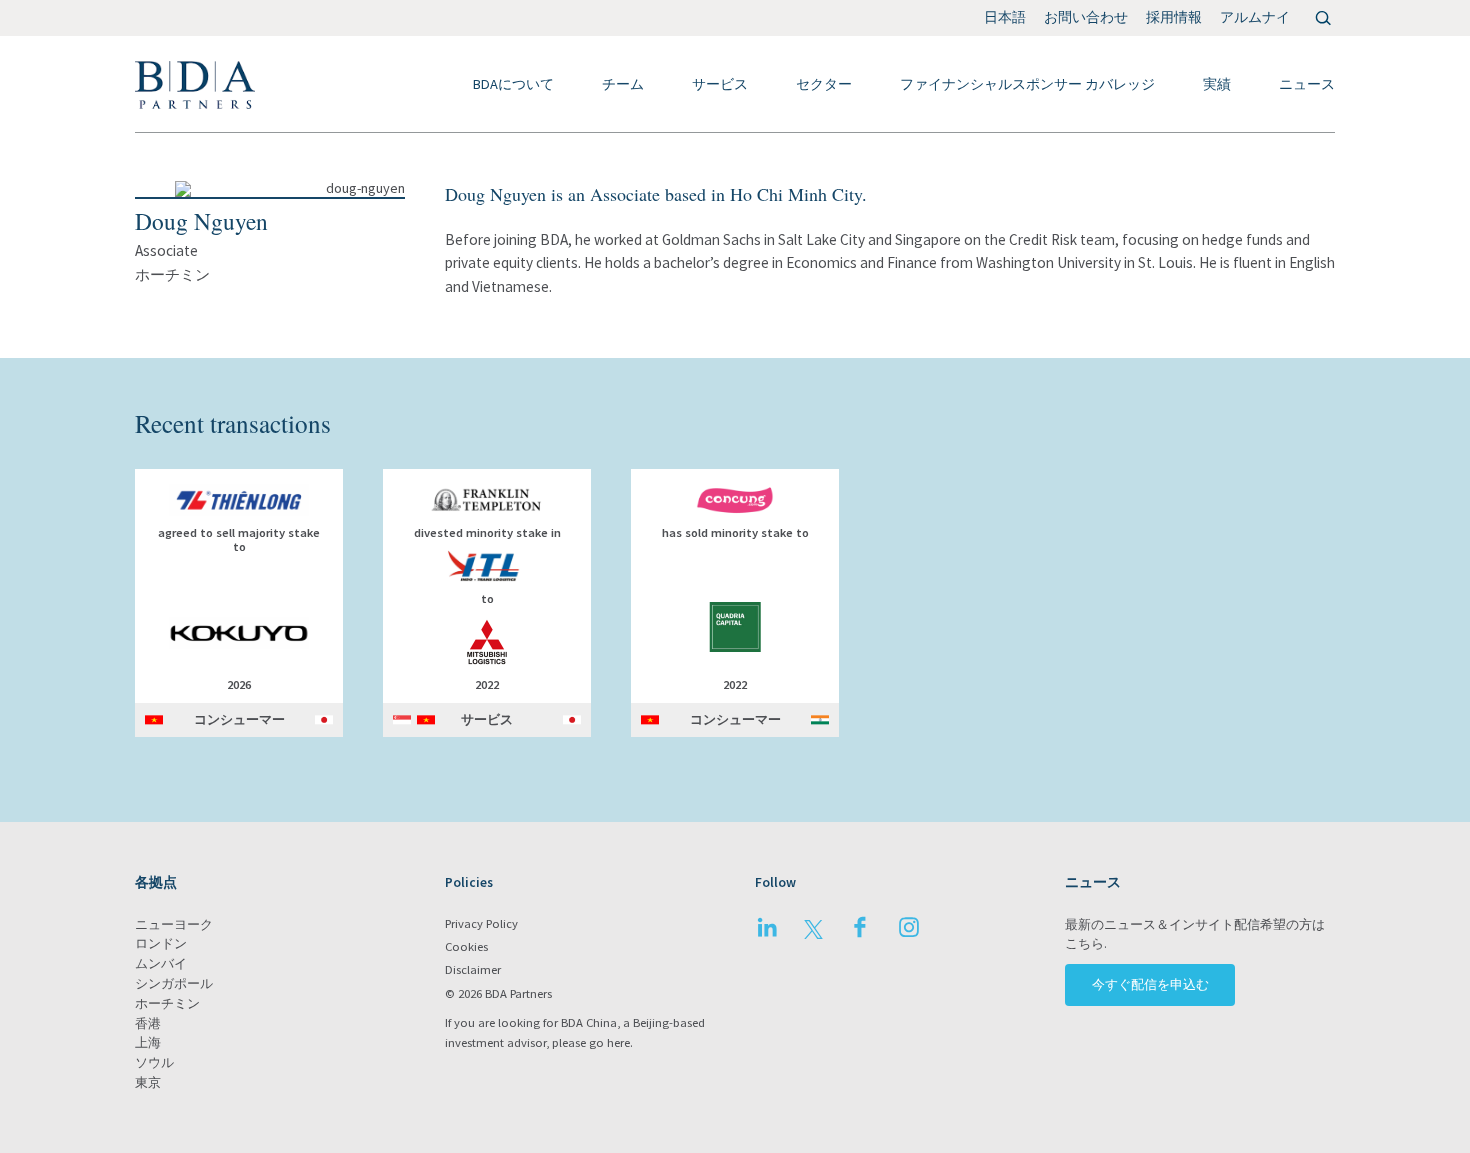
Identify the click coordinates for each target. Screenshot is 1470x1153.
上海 (148, 1042)
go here (609, 1042)
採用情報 (1174, 17)
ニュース (1307, 84)
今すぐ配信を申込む (1150, 984)
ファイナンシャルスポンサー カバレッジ (1027, 84)
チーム (623, 84)
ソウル (154, 1062)
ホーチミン (167, 1003)
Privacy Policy (481, 923)
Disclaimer (473, 969)
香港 (148, 1023)
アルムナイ (1255, 17)
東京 (148, 1082)
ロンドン (161, 943)
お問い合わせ (1086, 17)
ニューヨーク (174, 924)
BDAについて (513, 84)
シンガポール (174, 983)
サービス (720, 84)
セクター (824, 84)
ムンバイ (161, 963)
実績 (1217, 84)
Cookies (466, 946)
